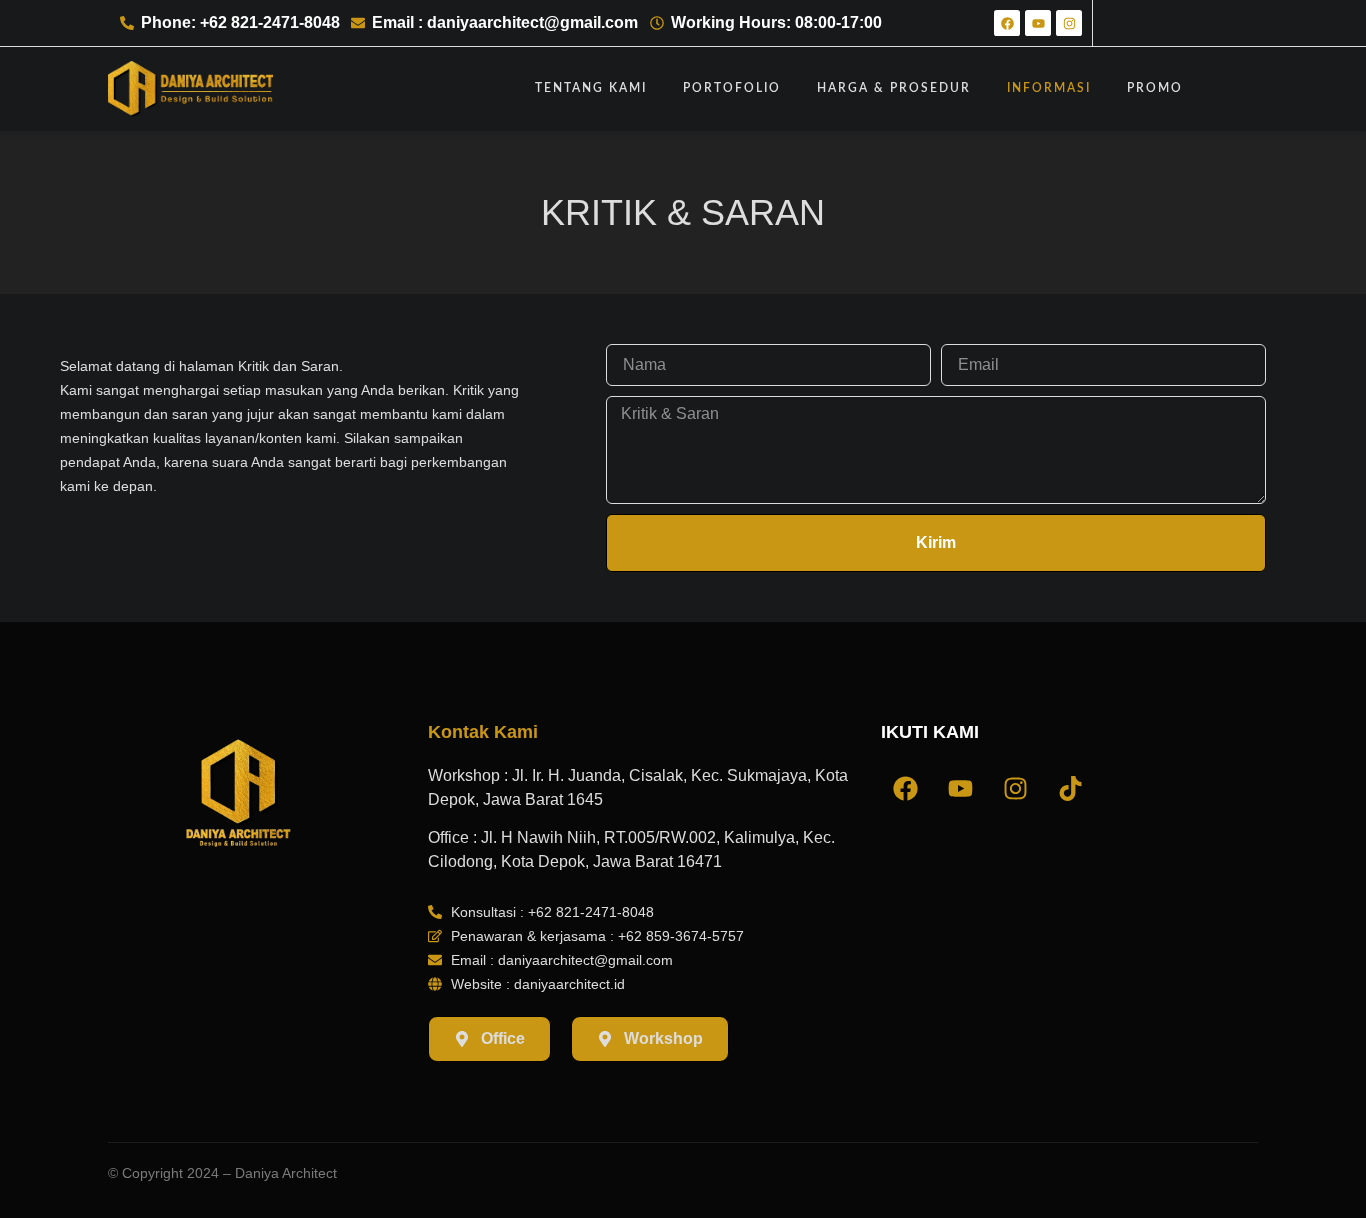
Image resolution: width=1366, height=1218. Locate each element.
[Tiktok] (1071, 789)
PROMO (1155, 88)
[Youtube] (1038, 23)
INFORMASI (1049, 88)
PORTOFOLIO (732, 88)
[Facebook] (1007, 23)
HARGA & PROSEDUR (894, 88)
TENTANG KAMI (591, 88)
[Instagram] (1069, 23)
